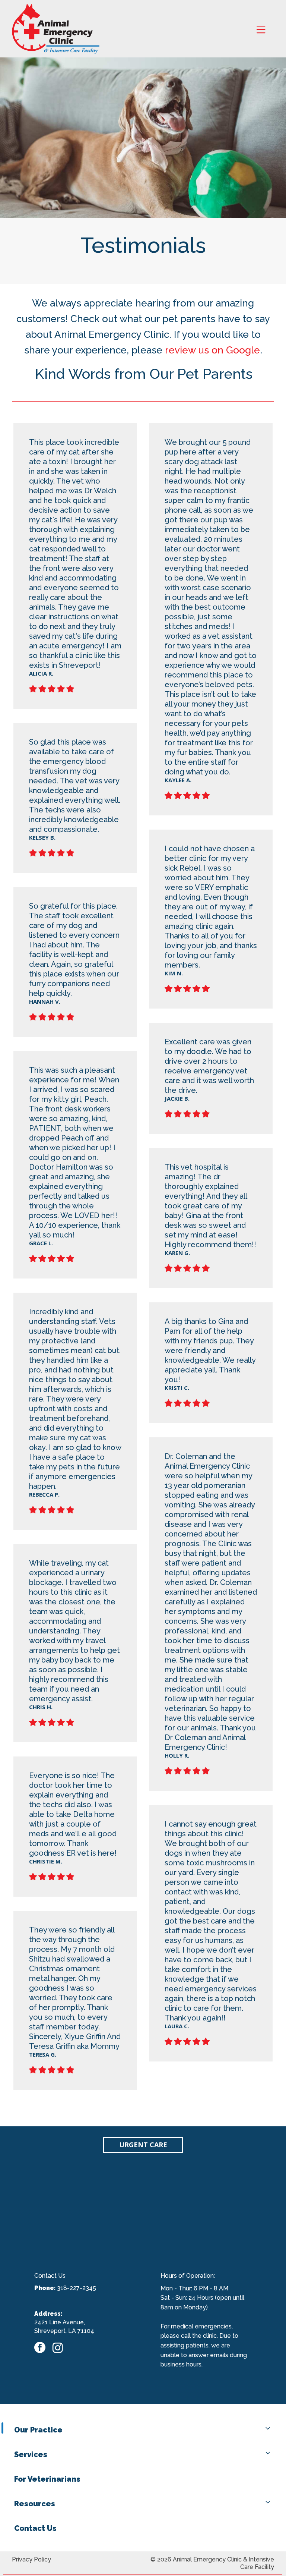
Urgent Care (143, 2145)
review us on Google (212, 350)
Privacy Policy (31, 2559)
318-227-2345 (77, 2288)
